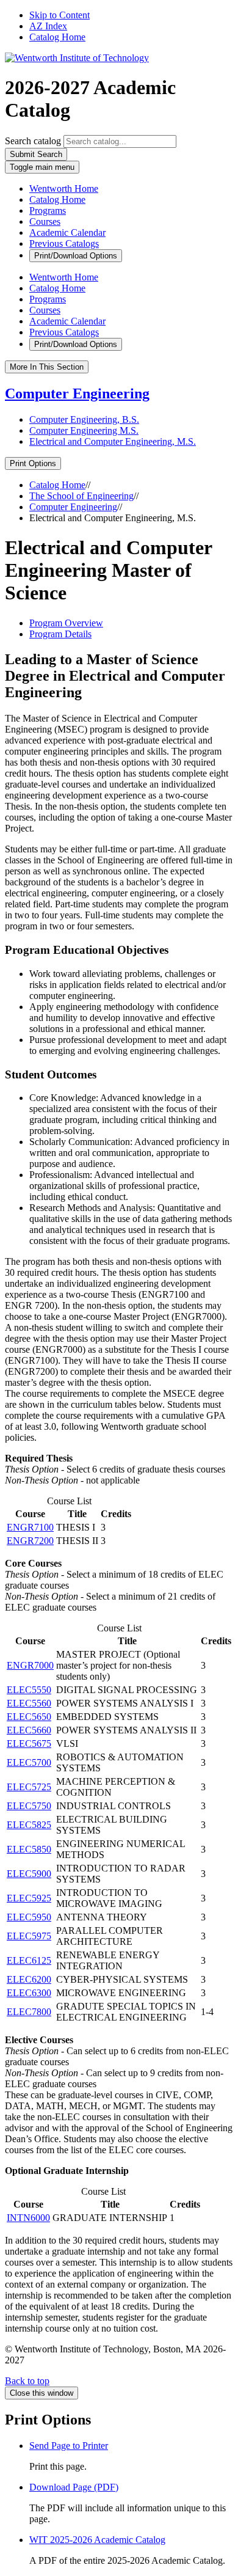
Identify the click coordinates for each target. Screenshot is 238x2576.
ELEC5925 (29, 1898)
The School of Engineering (81, 496)
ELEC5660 (29, 1730)
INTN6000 (28, 2218)
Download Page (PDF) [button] (74, 2487)
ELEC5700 (29, 1762)
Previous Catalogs (64, 243)
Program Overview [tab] (66, 623)
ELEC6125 (29, 1960)
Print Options (33, 463)
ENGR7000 (30, 1665)
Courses (45, 221)
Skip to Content (60, 15)
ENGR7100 (30, 1527)
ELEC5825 (29, 1825)
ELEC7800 (29, 2012)
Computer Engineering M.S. (84, 430)
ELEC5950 (29, 1917)
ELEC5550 (29, 1690)
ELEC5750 (29, 1806)
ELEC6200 (29, 1979)
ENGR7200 (30, 1541)
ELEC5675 (29, 1744)
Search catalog (33, 141)
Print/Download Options (76, 256)
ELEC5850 (29, 1849)
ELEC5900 (29, 1874)
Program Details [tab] (60, 634)
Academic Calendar (67, 232)
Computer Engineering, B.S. (84, 419)
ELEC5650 (29, 1717)
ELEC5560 (29, 1703)
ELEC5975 (29, 1936)
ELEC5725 (29, 1787)
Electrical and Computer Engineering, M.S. (113, 441)
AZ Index (48, 26)
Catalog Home (57, 37)
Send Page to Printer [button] (69, 2446)
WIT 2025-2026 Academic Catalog (97, 2540)
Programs (48, 210)
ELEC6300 (29, 1993)
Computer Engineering (77, 393)
